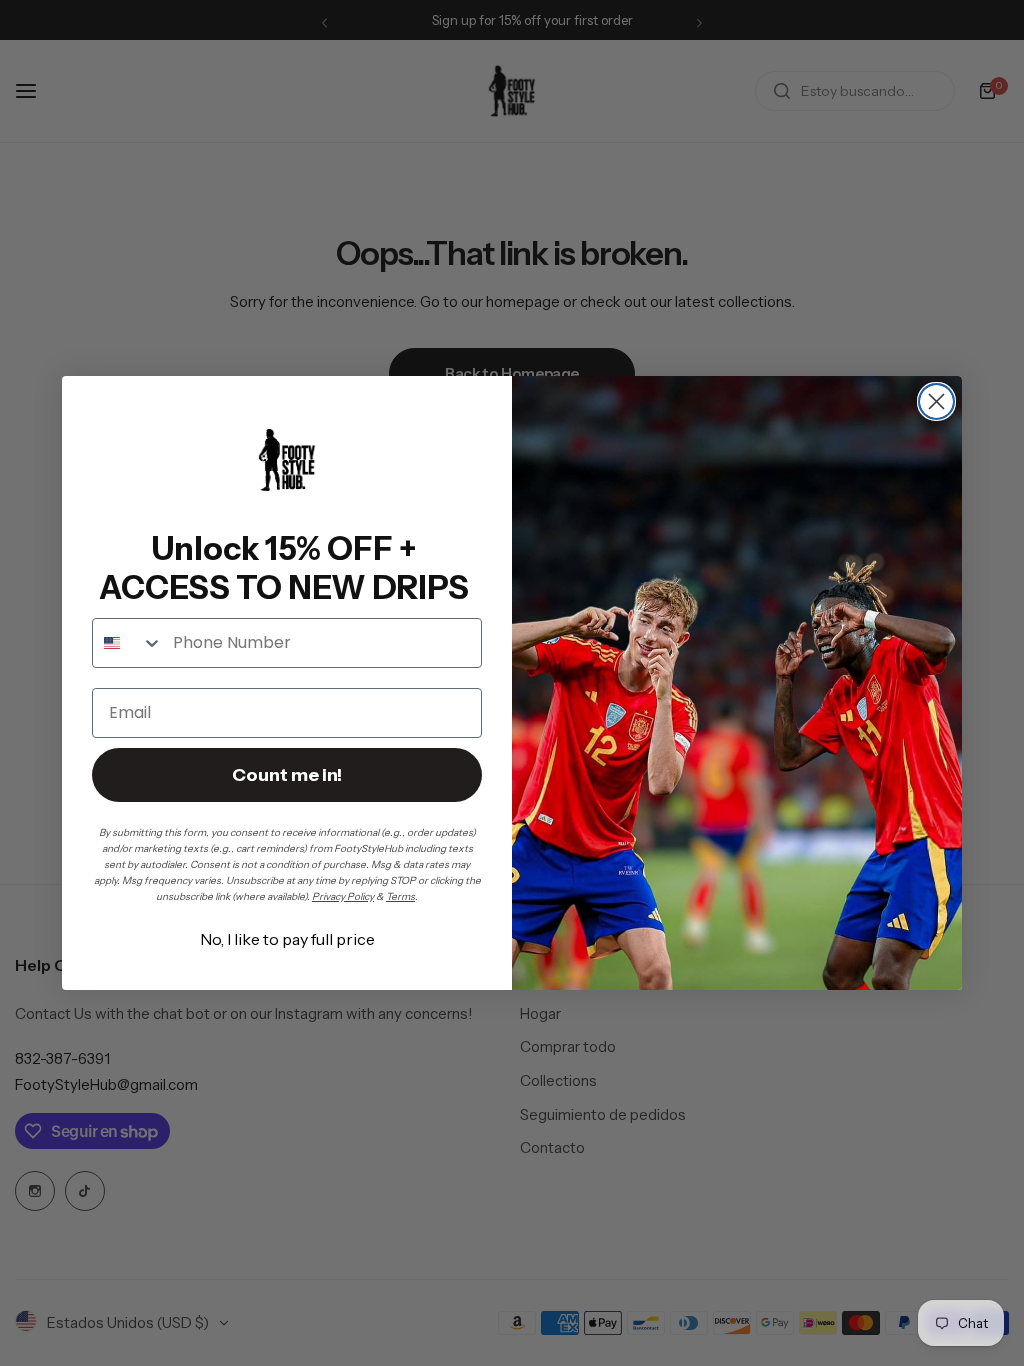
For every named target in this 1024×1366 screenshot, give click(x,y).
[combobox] (128, 643)
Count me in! (287, 775)
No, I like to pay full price (287, 939)
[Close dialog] (936, 401)
